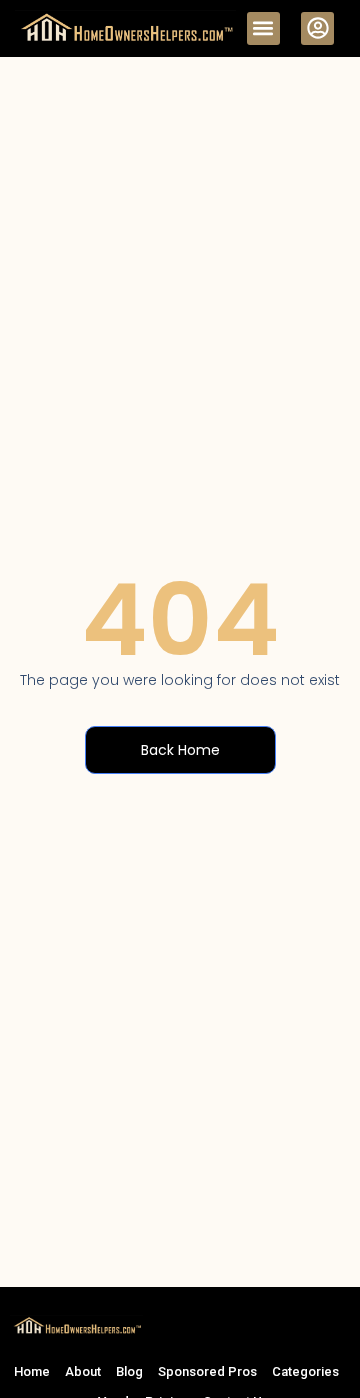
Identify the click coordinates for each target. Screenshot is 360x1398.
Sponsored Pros (207, 1371)
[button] (263, 28)
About (83, 1371)
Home (32, 1371)
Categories (305, 1371)
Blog (129, 1371)
